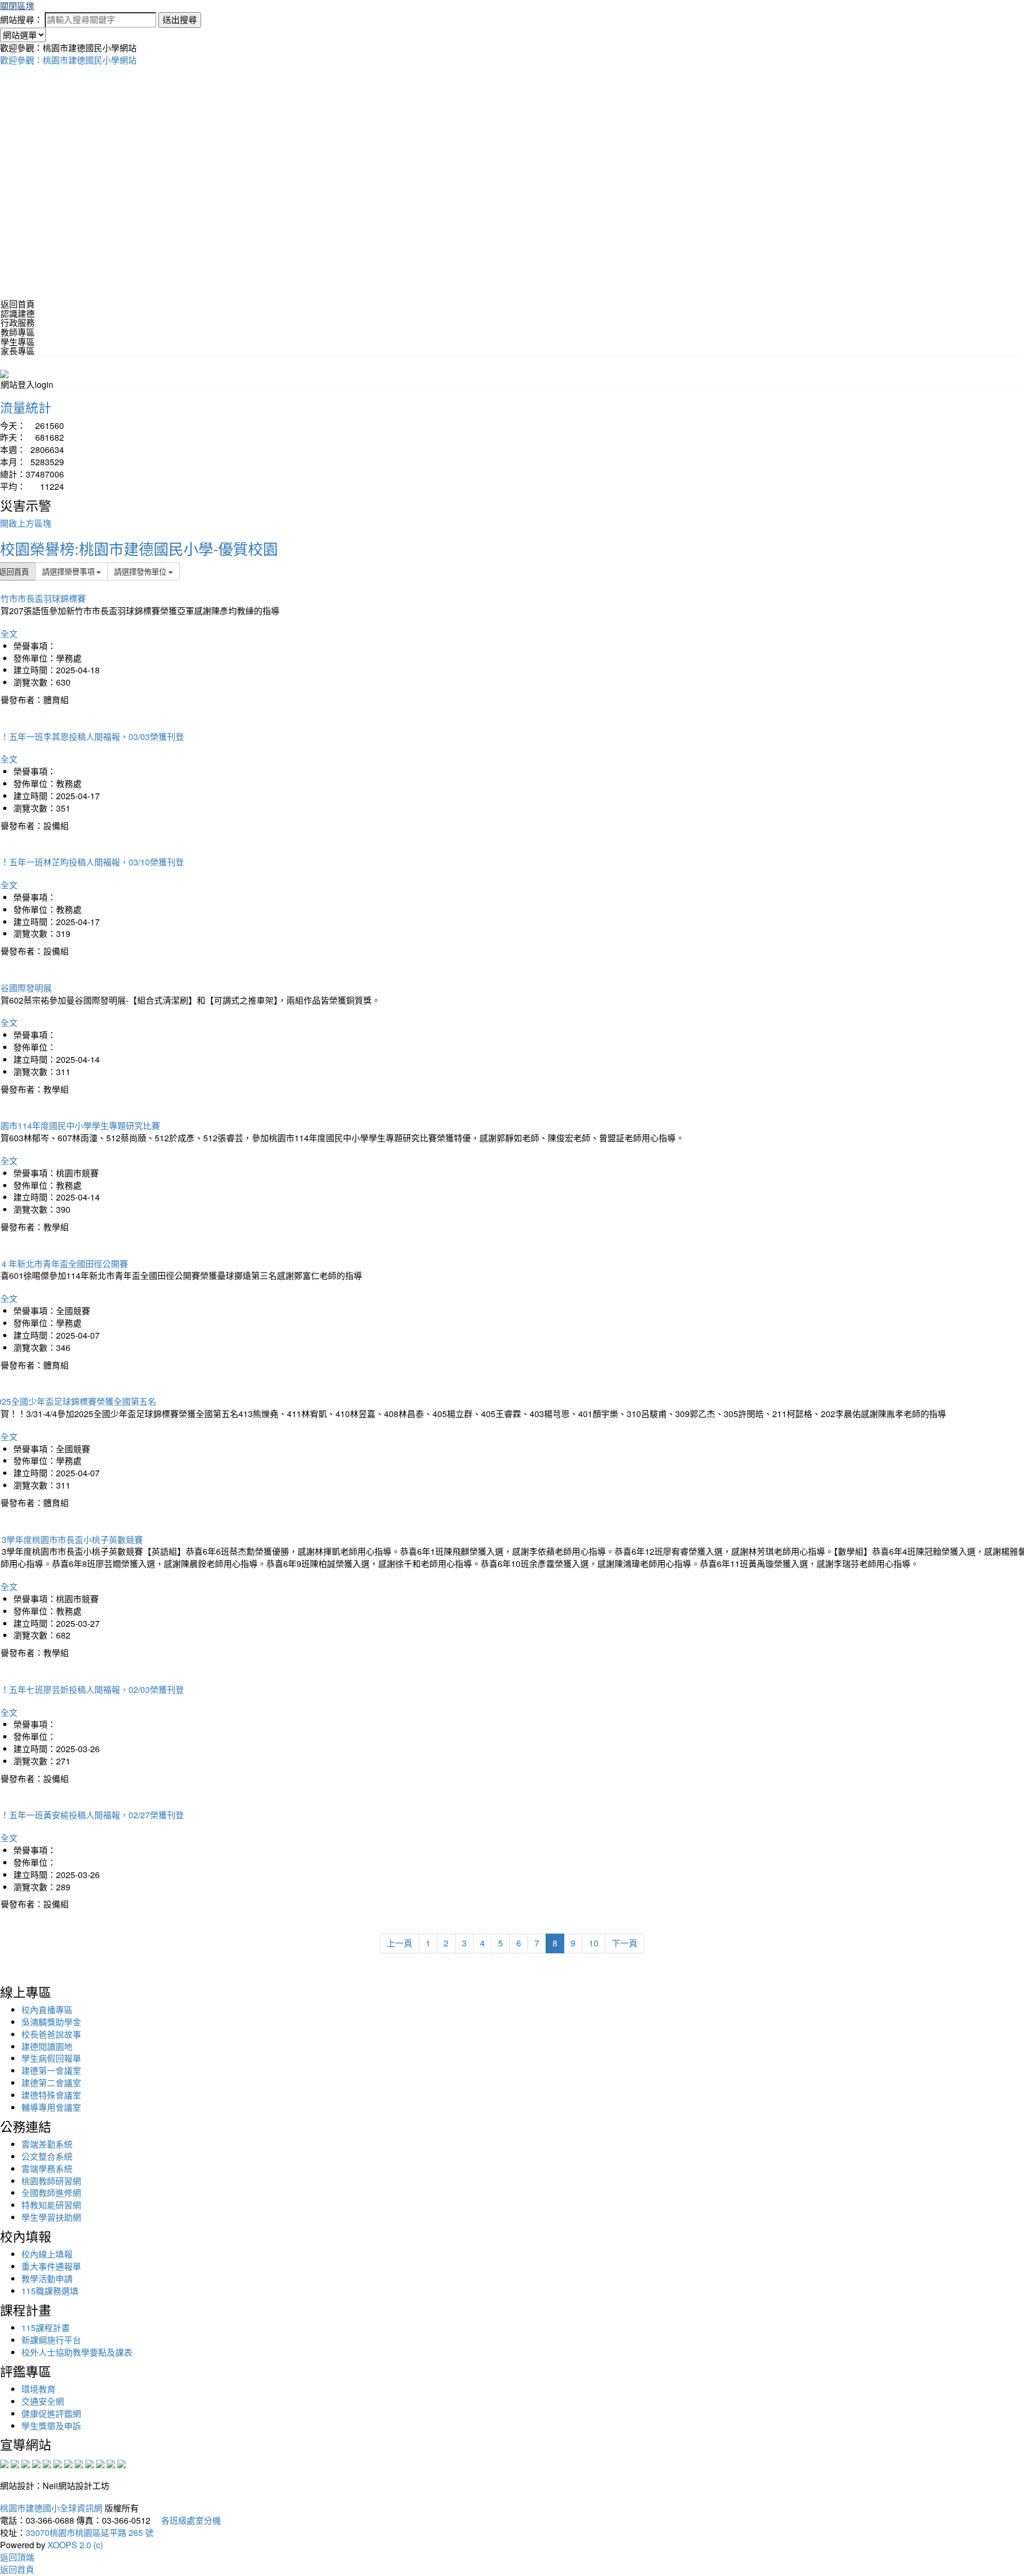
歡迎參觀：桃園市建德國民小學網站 (68, 60)
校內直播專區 (47, 2010)
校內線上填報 (47, 2254)
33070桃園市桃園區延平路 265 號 (90, 2533)
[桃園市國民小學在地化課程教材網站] (15, 2463)
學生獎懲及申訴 (51, 2426)
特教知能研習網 (51, 2205)
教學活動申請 (47, 2279)
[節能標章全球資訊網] (58, 2463)
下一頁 (625, 1943)
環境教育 (38, 2389)
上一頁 (399, 1943)
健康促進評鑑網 (51, 2414)
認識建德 (18, 313)
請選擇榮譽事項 (69, 571)
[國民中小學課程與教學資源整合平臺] (111, 2463)
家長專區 (18, 351)
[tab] (512, 314)
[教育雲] (90, 2463)
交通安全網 (43, 2401)
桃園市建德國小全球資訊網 (51, 2508)
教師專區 (18, 332)
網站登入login (27, 384)
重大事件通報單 (51, 2266)
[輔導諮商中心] (100, 2463)
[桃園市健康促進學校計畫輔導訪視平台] (122, 2463)
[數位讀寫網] (79, 2463)
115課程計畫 (46, 2328)
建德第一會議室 (51, 2070)
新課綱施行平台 (51, 2340)
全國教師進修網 (51, 2193)
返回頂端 (17, 2557)
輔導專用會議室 (51, 2107)
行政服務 (18, 323)
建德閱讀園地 (47, 2046)
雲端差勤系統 (47, 2144)
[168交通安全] (4, 2463)
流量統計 (26, 407)
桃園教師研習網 (51, 2181)
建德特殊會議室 (51, 2095)
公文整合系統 (47, 2156)
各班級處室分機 (187, 2520)
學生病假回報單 (51, 2058)
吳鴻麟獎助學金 (51, 2022)
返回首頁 (18, 304)
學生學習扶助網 (51, 2217)
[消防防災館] (47, 2463)
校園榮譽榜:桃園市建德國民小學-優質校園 (139, 548)
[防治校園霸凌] (68, 2463)
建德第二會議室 (51, 2083)
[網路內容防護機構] (26, 2463)
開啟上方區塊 (26, 523)
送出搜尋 (180, 19)
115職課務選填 (50, 2291)
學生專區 (18, 342)
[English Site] (4, 373)
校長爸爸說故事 (51, 2034)
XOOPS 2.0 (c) (75, 2545)
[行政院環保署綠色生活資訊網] (36, 2463)
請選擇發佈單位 (141, 571)
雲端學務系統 (47, 2169)
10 (594, 1943)
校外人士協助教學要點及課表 (77, 2352)
